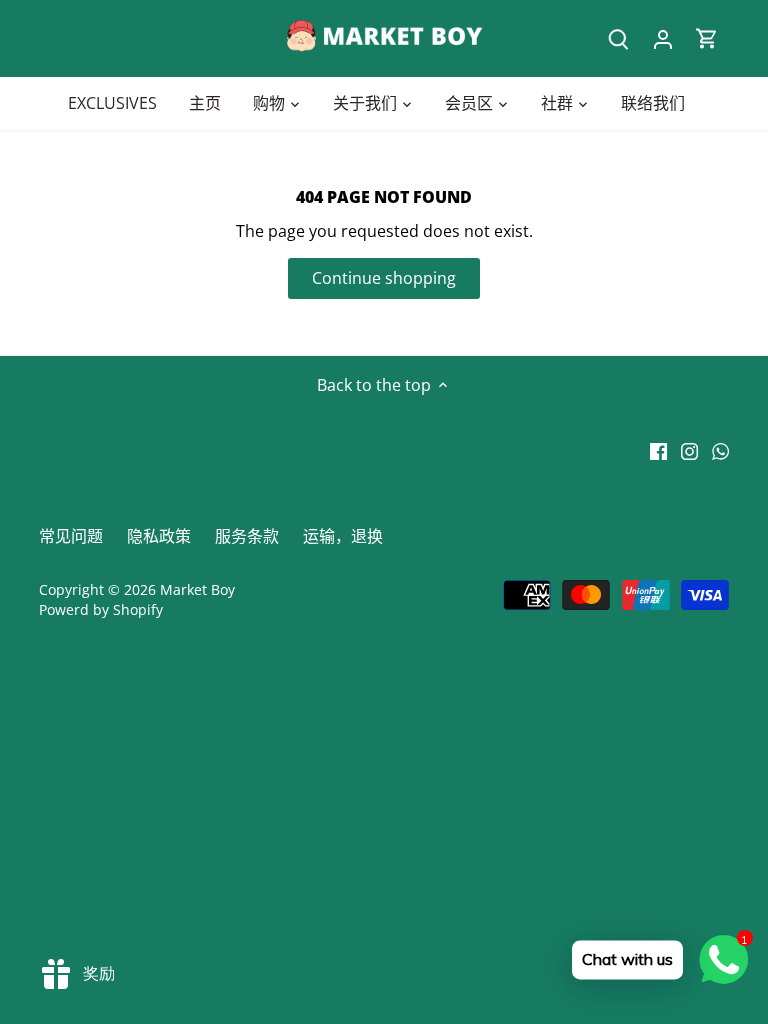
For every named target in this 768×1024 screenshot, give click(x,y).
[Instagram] (689, 450)
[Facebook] (658, 450)
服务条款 (247, 536)
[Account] (663, 38)
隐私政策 (159, 536)
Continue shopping (384, 278)
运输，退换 (343, 536)
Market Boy (197, 589)
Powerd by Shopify (101, 609)
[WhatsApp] (720, 450)
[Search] (619, 38)
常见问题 (71, 536)
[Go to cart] (707, 38)
